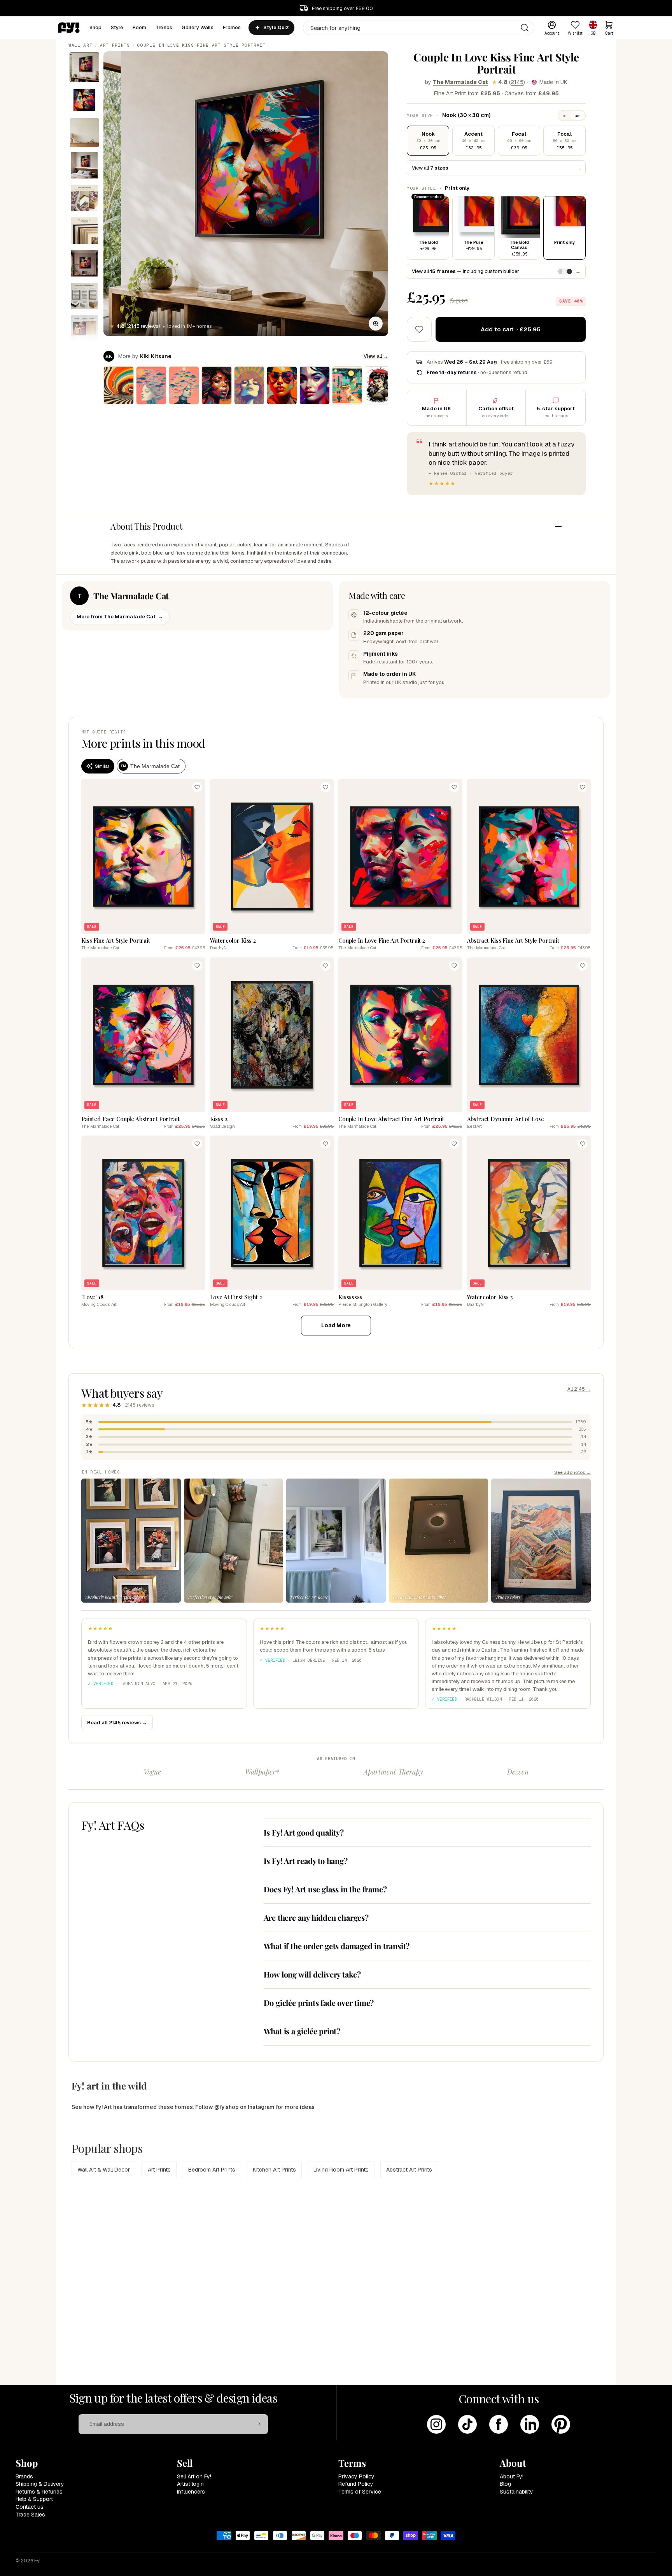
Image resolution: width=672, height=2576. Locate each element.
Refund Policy (356, 2484)
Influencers (191, 2492)
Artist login (190, 2484)
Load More (336, 1325)
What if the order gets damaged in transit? (337, 1946)
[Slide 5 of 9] (84, 198)
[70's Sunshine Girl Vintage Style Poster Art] (249, 385)
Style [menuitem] (117, 27)
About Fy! (512, 2476)
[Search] (525, 28)
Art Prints (115, 45)
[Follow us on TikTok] (467, 2424)
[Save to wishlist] (419, 329)
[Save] (197, 787)
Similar (102, 766)
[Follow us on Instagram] (436, 2424)
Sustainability (516, 2492)
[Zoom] (376, 324)
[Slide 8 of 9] (84, 296)
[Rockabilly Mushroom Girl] (380, 385)
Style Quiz (276, 28)
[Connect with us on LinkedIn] (530, 2424)
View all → (376, 356)
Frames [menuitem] (232, 27)
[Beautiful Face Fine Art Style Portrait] (315, 385)
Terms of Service (360, 2492)
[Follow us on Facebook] (499, 2424)
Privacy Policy (356, 2476)
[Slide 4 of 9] (84, 165)
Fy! (37, 2561)
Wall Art (80, 45)
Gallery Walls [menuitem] (198, 27)
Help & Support (34, 2499)
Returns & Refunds (39, 2492)
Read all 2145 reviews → (117, 1723)
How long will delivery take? (312, 1974)
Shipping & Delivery (40, 2484)
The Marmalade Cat (460, 82)
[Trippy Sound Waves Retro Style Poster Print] (119, 385)
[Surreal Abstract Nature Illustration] (347, 385)
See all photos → (572, 1472)
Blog (505, 2484)
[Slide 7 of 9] (84, 263)
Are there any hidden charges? (316, 1917)
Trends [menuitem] (164, 27)
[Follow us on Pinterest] (561, 2424)
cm (577, 115)
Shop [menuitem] (96, 27)
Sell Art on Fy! (194, 2476)
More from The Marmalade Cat (120, 617)
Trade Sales (30, 2515)
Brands (24, 2476)
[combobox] (419, 28)
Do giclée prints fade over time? (319, 2003)
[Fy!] (69, 28)
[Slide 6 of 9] (84, 231)
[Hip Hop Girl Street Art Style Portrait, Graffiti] (282, 385)
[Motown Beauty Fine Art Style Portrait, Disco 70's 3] (217, 385)
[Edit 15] (184, 385)
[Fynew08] (151, 385)
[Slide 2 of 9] (84, 100)
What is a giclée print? (302, 2031)
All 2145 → (579, 1389)
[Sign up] (258, 2424)
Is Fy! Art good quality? (304, 1832)
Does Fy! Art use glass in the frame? (325, 1889)
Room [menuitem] (140, 27)
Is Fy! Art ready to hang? (306, 1861)
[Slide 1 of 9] (84, 67)
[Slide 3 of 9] (84, 133)
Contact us (30, 2507)
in (565, 115)
